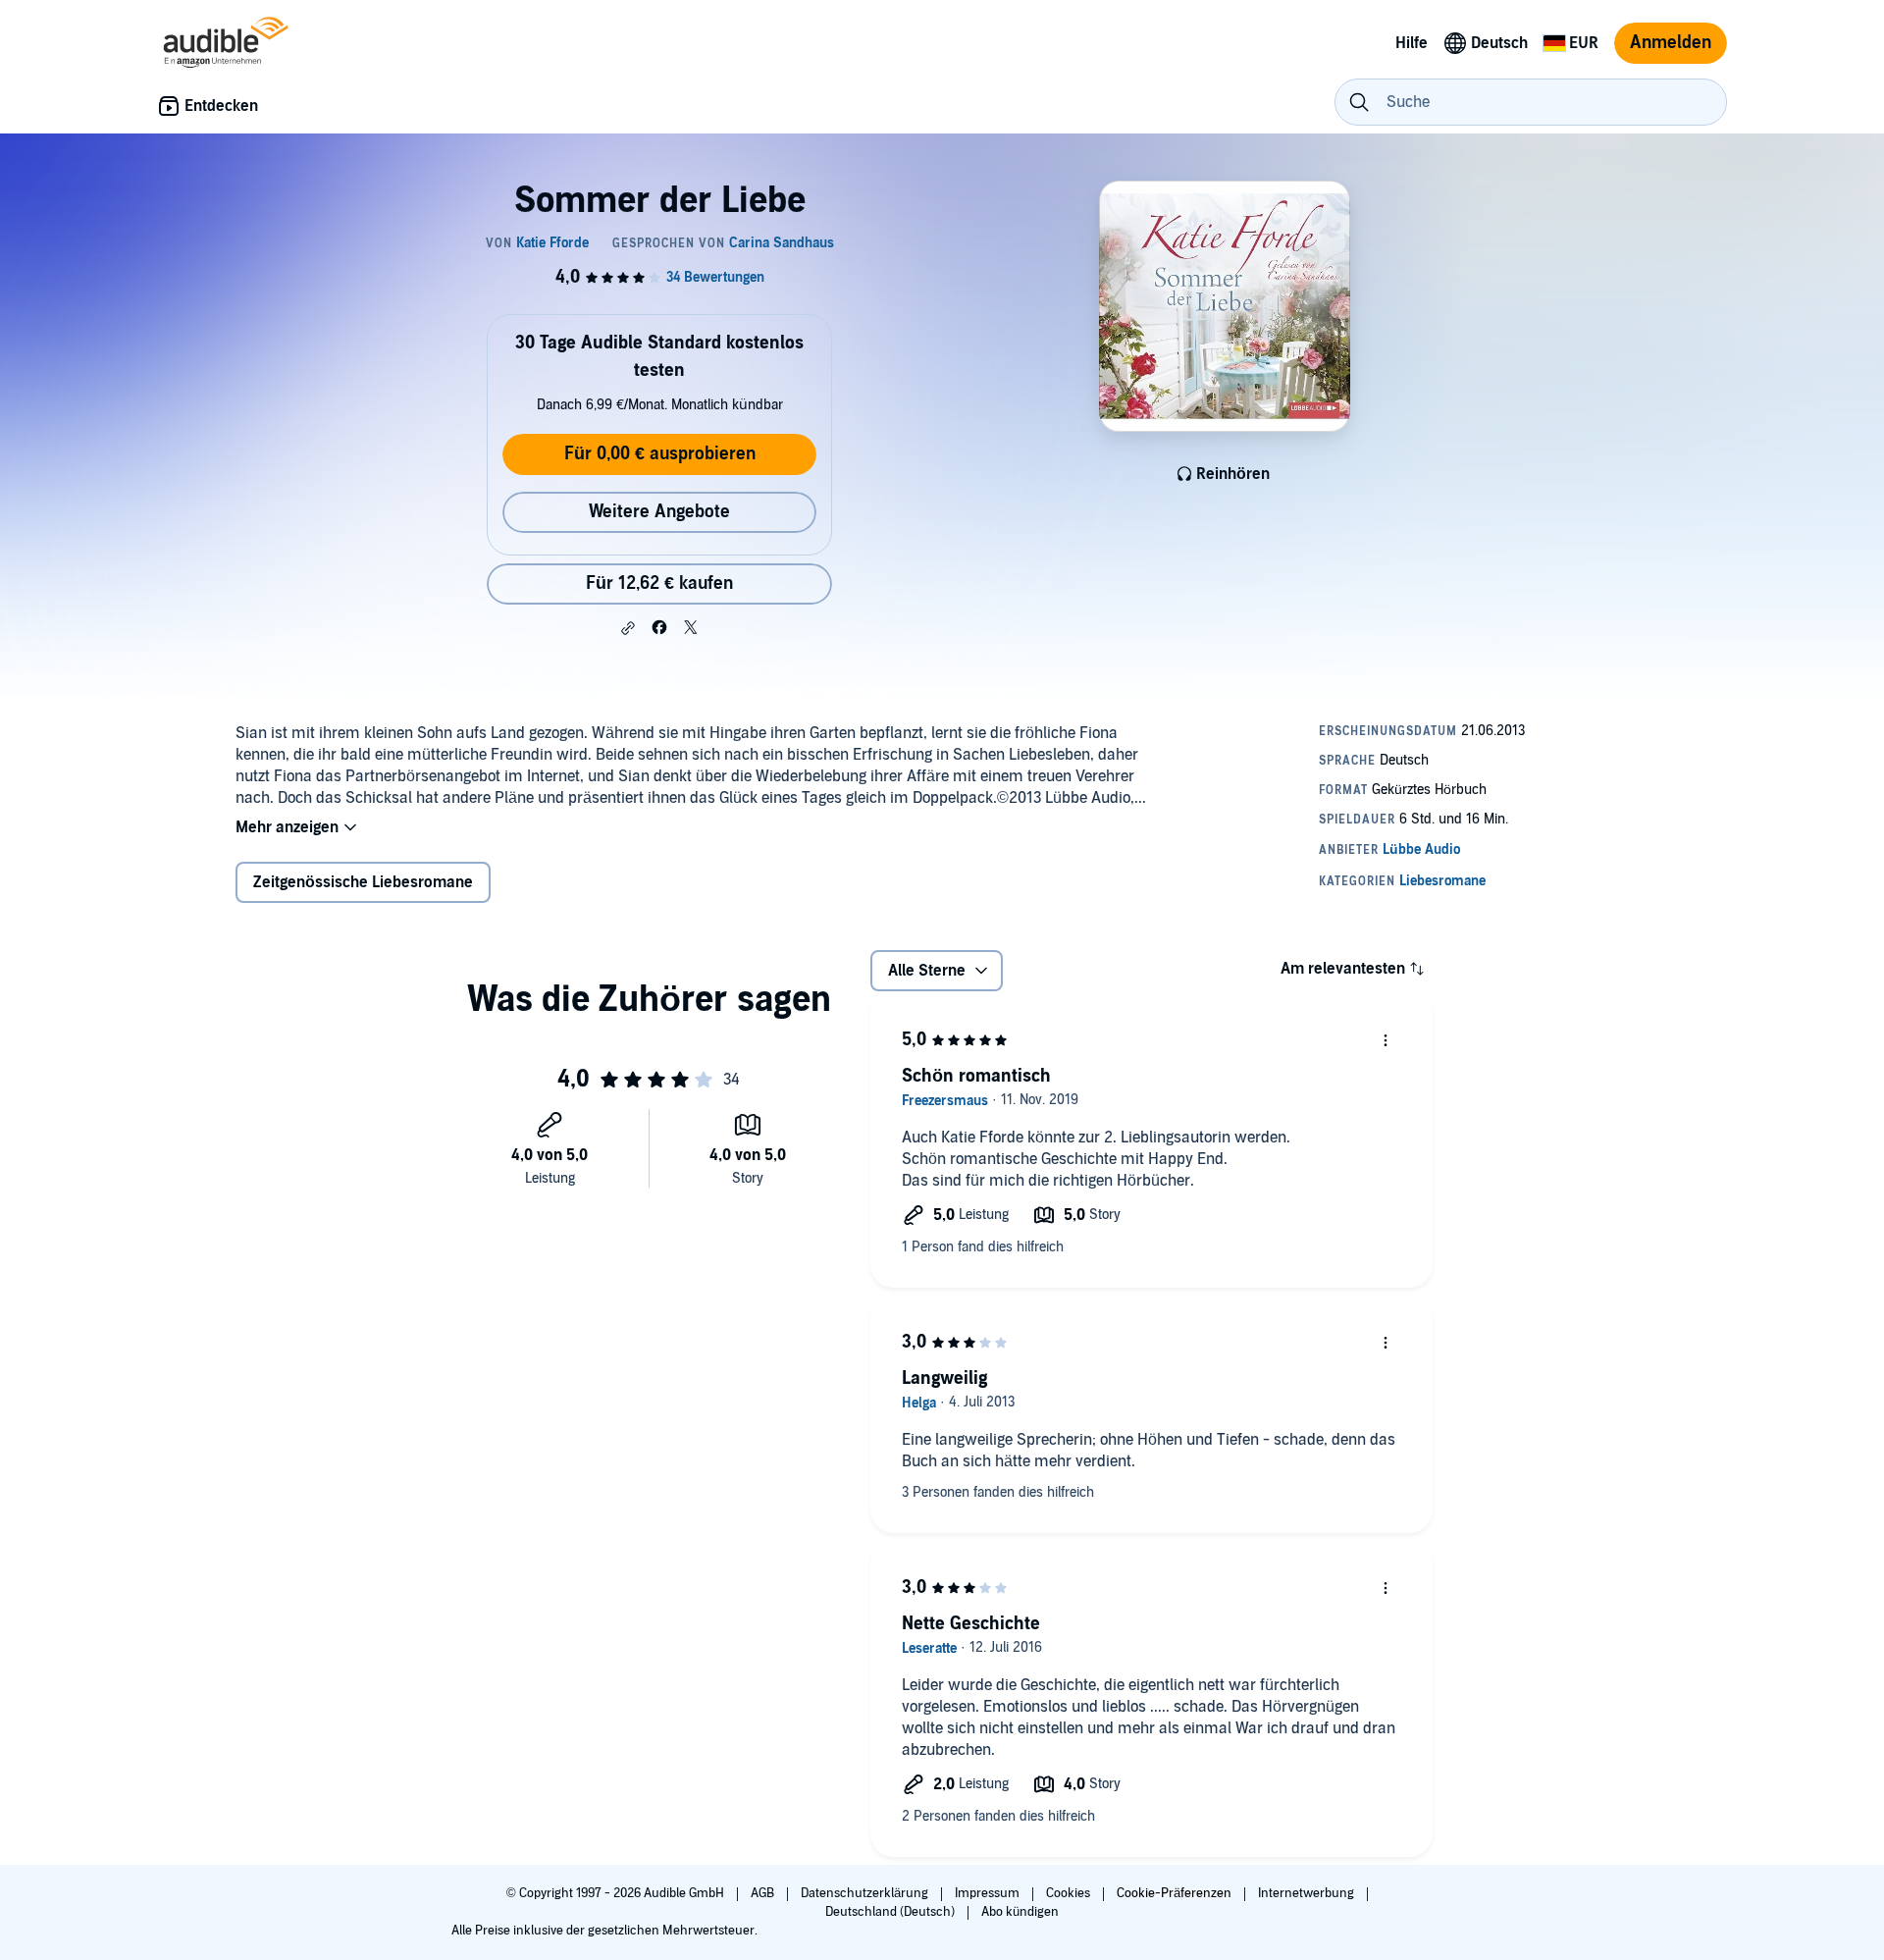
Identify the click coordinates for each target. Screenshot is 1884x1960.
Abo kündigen (1020, 1912)
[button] (628, 628)
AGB (764, 1893)
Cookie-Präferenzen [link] (1174, 1893)
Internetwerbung (1308, 1893)
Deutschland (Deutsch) (891, 1912)
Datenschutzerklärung (866, 1893)
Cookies (1070, 1893)
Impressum (989, 1893)
